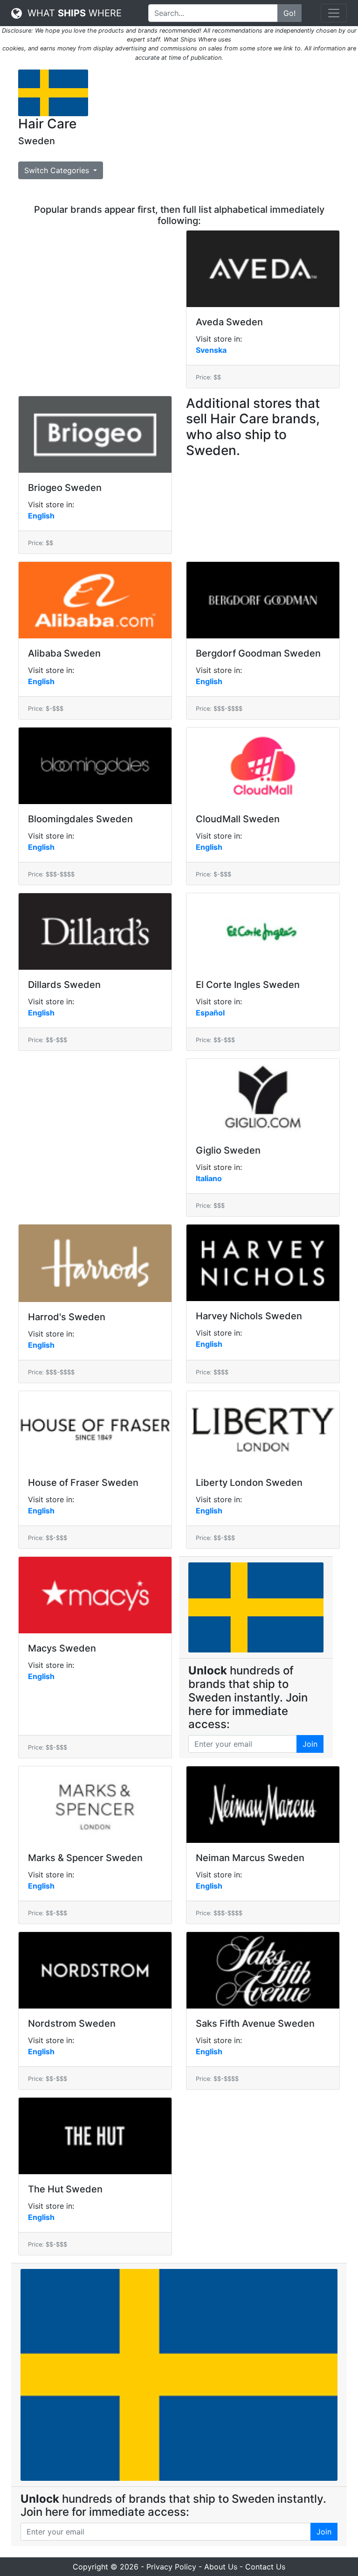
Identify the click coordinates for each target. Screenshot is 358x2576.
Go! (289, 13)
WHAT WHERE (72, 13)
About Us (221, 2567)
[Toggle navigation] (334, 13)
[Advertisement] (221, 135)
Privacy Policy (171, 2567)
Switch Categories (58, 170)
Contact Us (265, 2567)
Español (210, 1013)
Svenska (211, 350)
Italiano (209, 1178)
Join (310, 1744)
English (41, 516)
